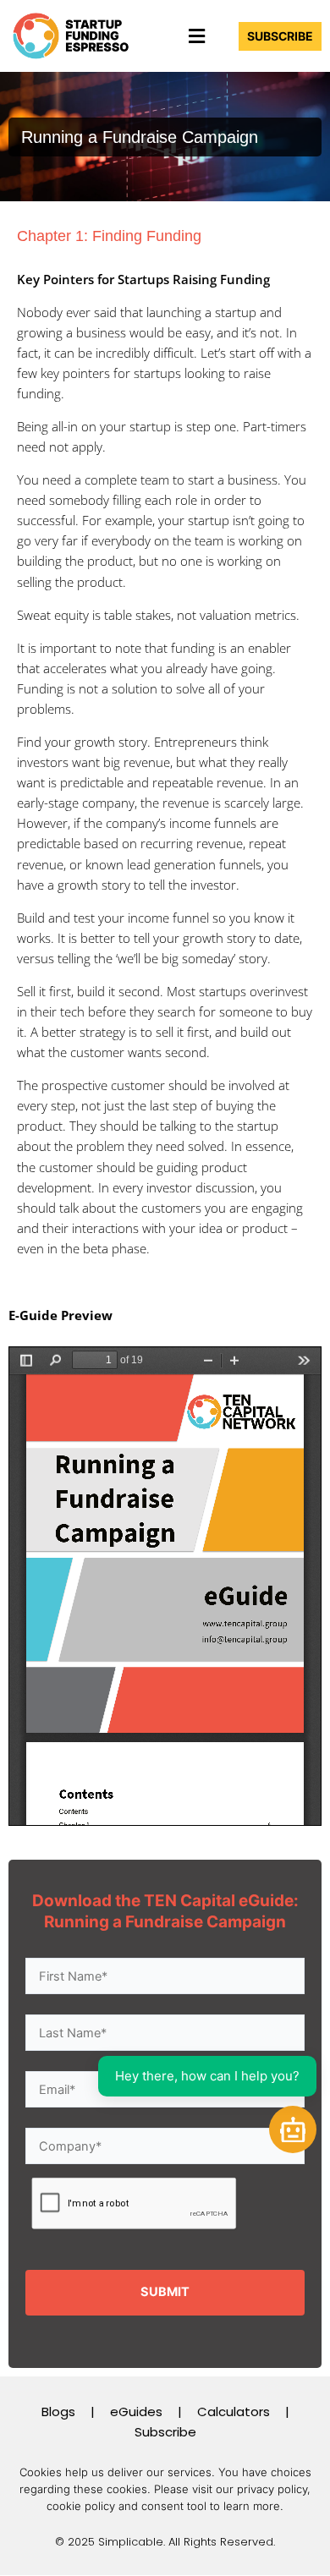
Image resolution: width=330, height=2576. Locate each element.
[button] (196, 36)
